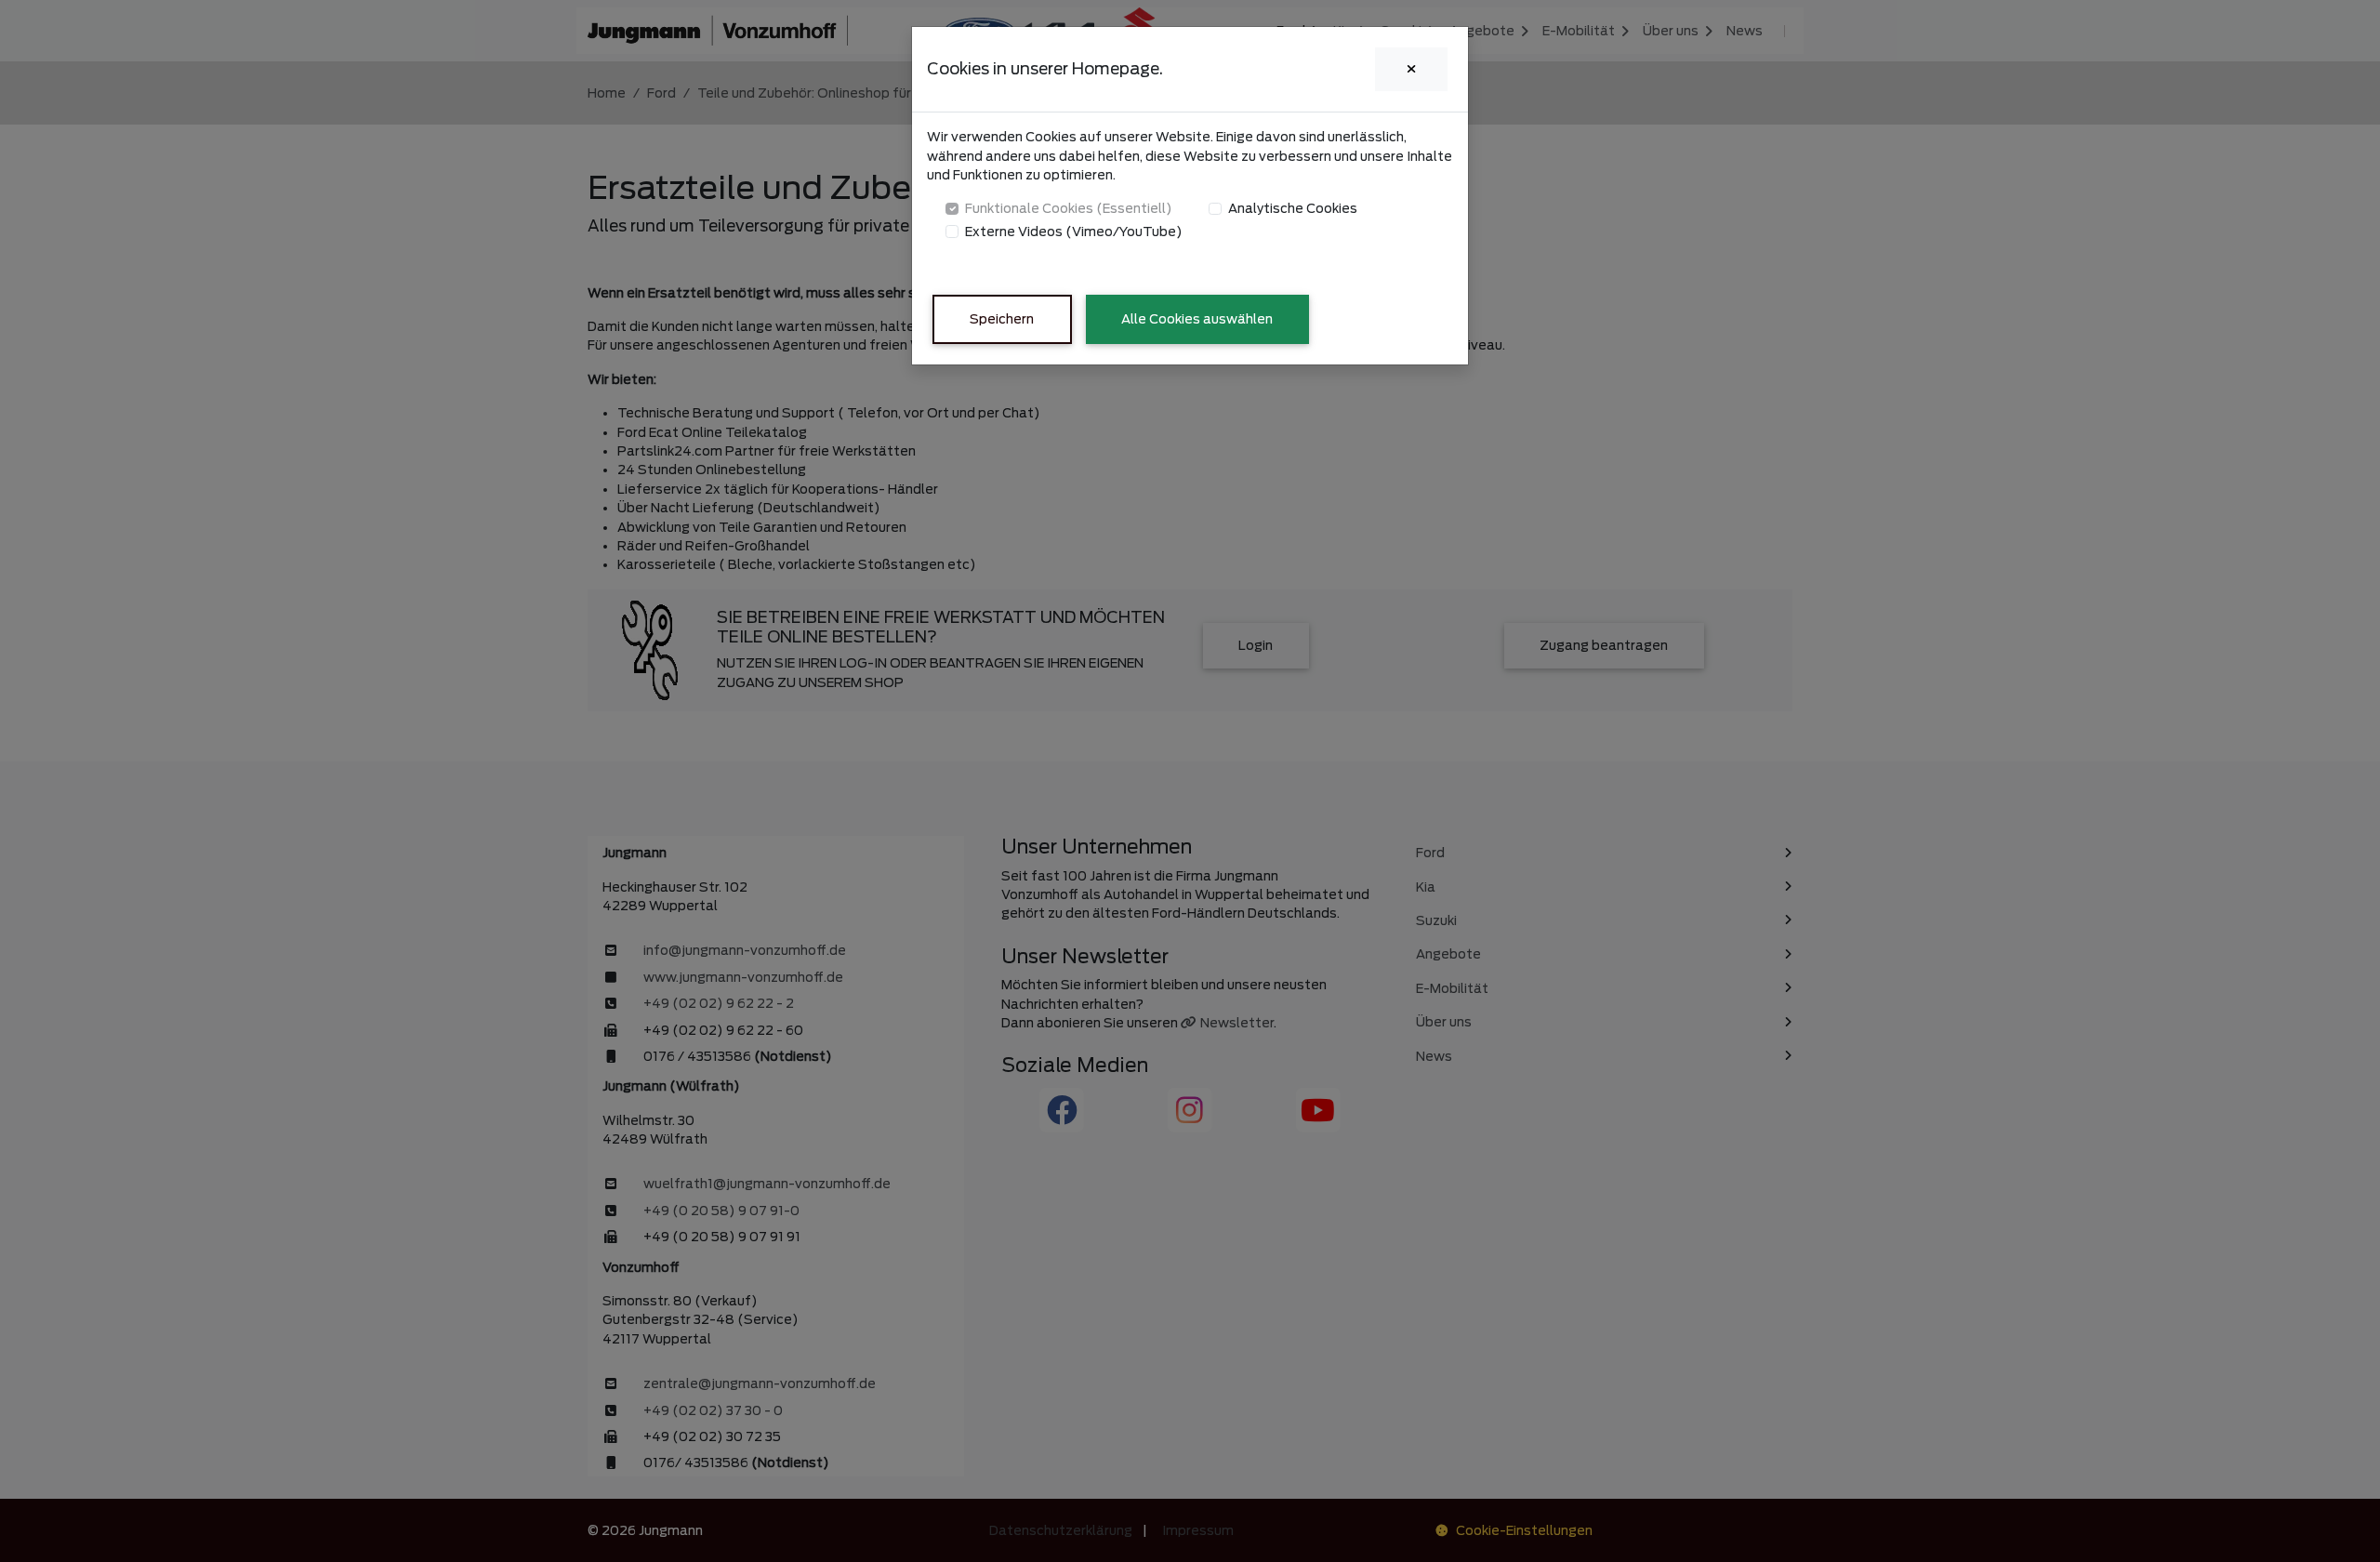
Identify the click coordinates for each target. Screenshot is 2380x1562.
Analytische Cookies (1293, 208)
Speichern (1002, 319)
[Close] (1411, 69)
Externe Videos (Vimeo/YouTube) (1074, 232)
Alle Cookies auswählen (1197, 319)
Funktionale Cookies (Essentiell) (1069, 208)
